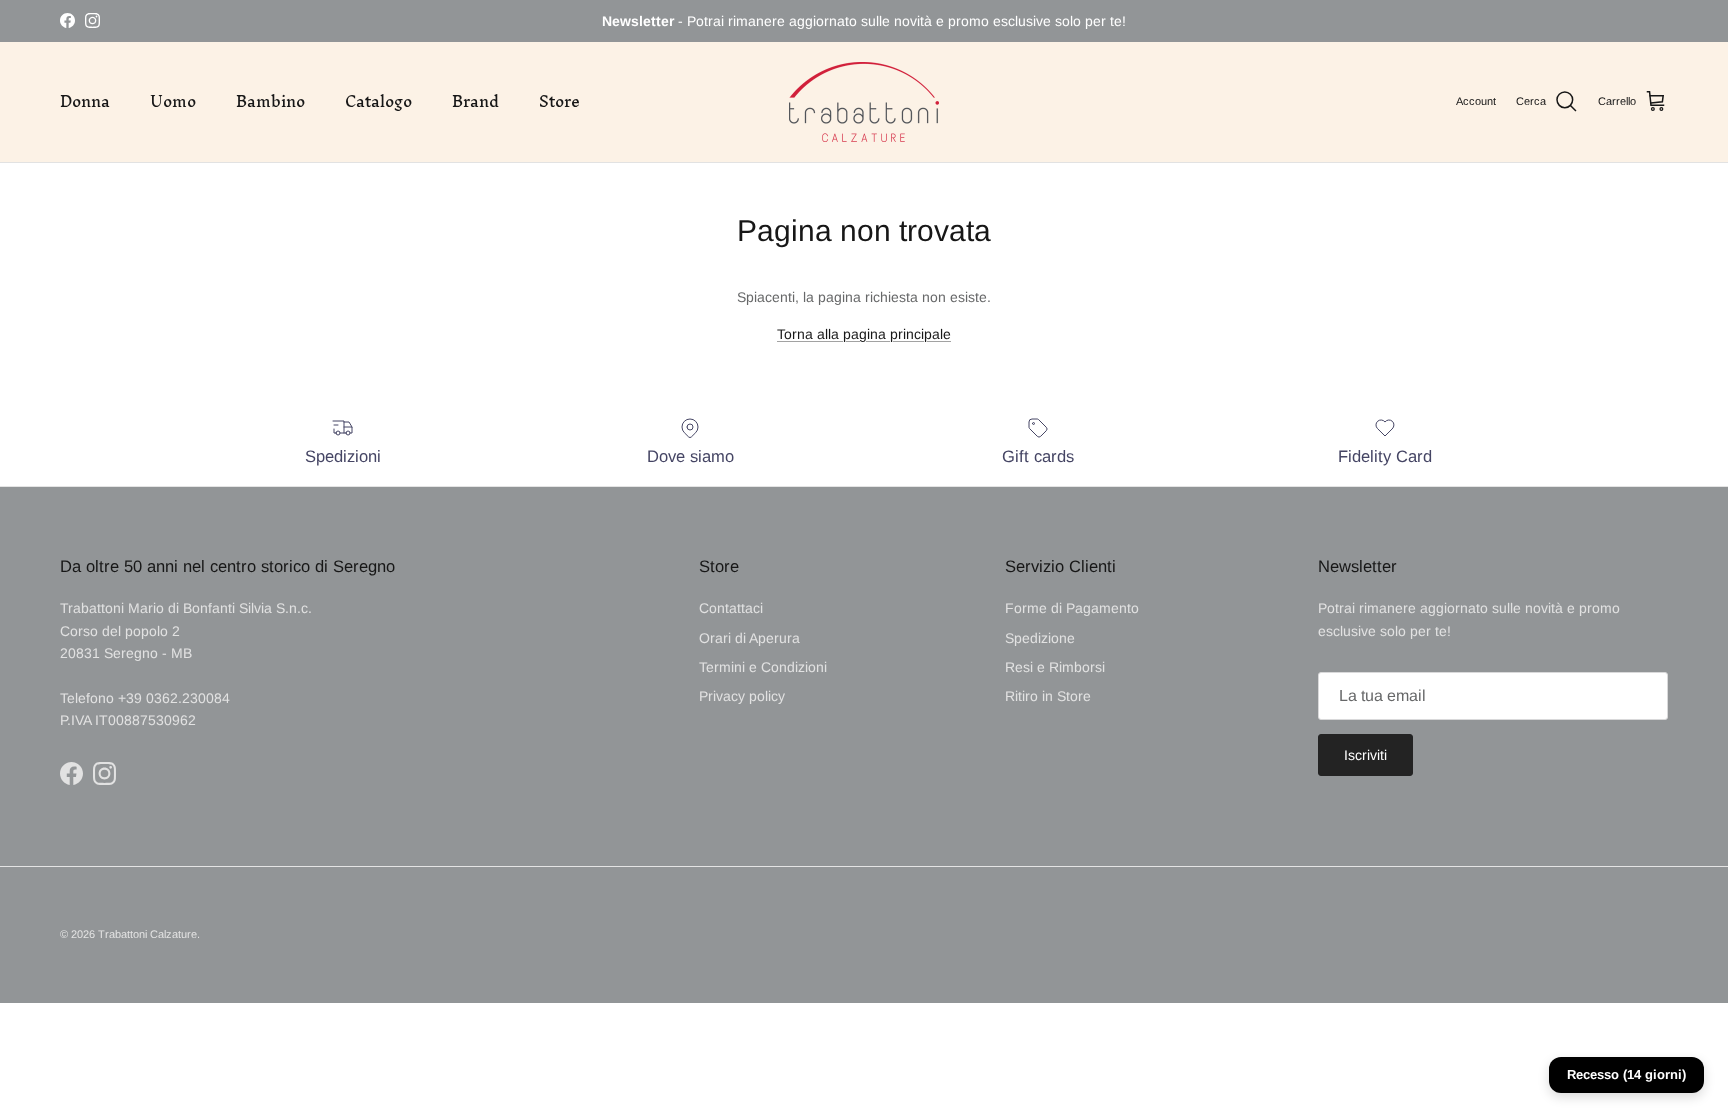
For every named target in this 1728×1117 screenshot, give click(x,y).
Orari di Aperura (749, 638)
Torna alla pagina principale (864, 334)
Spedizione (1040, 638)
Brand (475, 101)
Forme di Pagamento (1072, 608)
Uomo (173, 101)
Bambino (270, 101)
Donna (85, 101)
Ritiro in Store (1048, 696)
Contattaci (731, 608)
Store (559, 101)
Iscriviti (1365, 755)
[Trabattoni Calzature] (864, 102)
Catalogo (378, 101)
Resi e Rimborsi (1055, 667)
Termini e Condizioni (763, 667)
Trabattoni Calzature (147, 934)
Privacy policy (742, 696)
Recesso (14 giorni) (1626, 1074)
